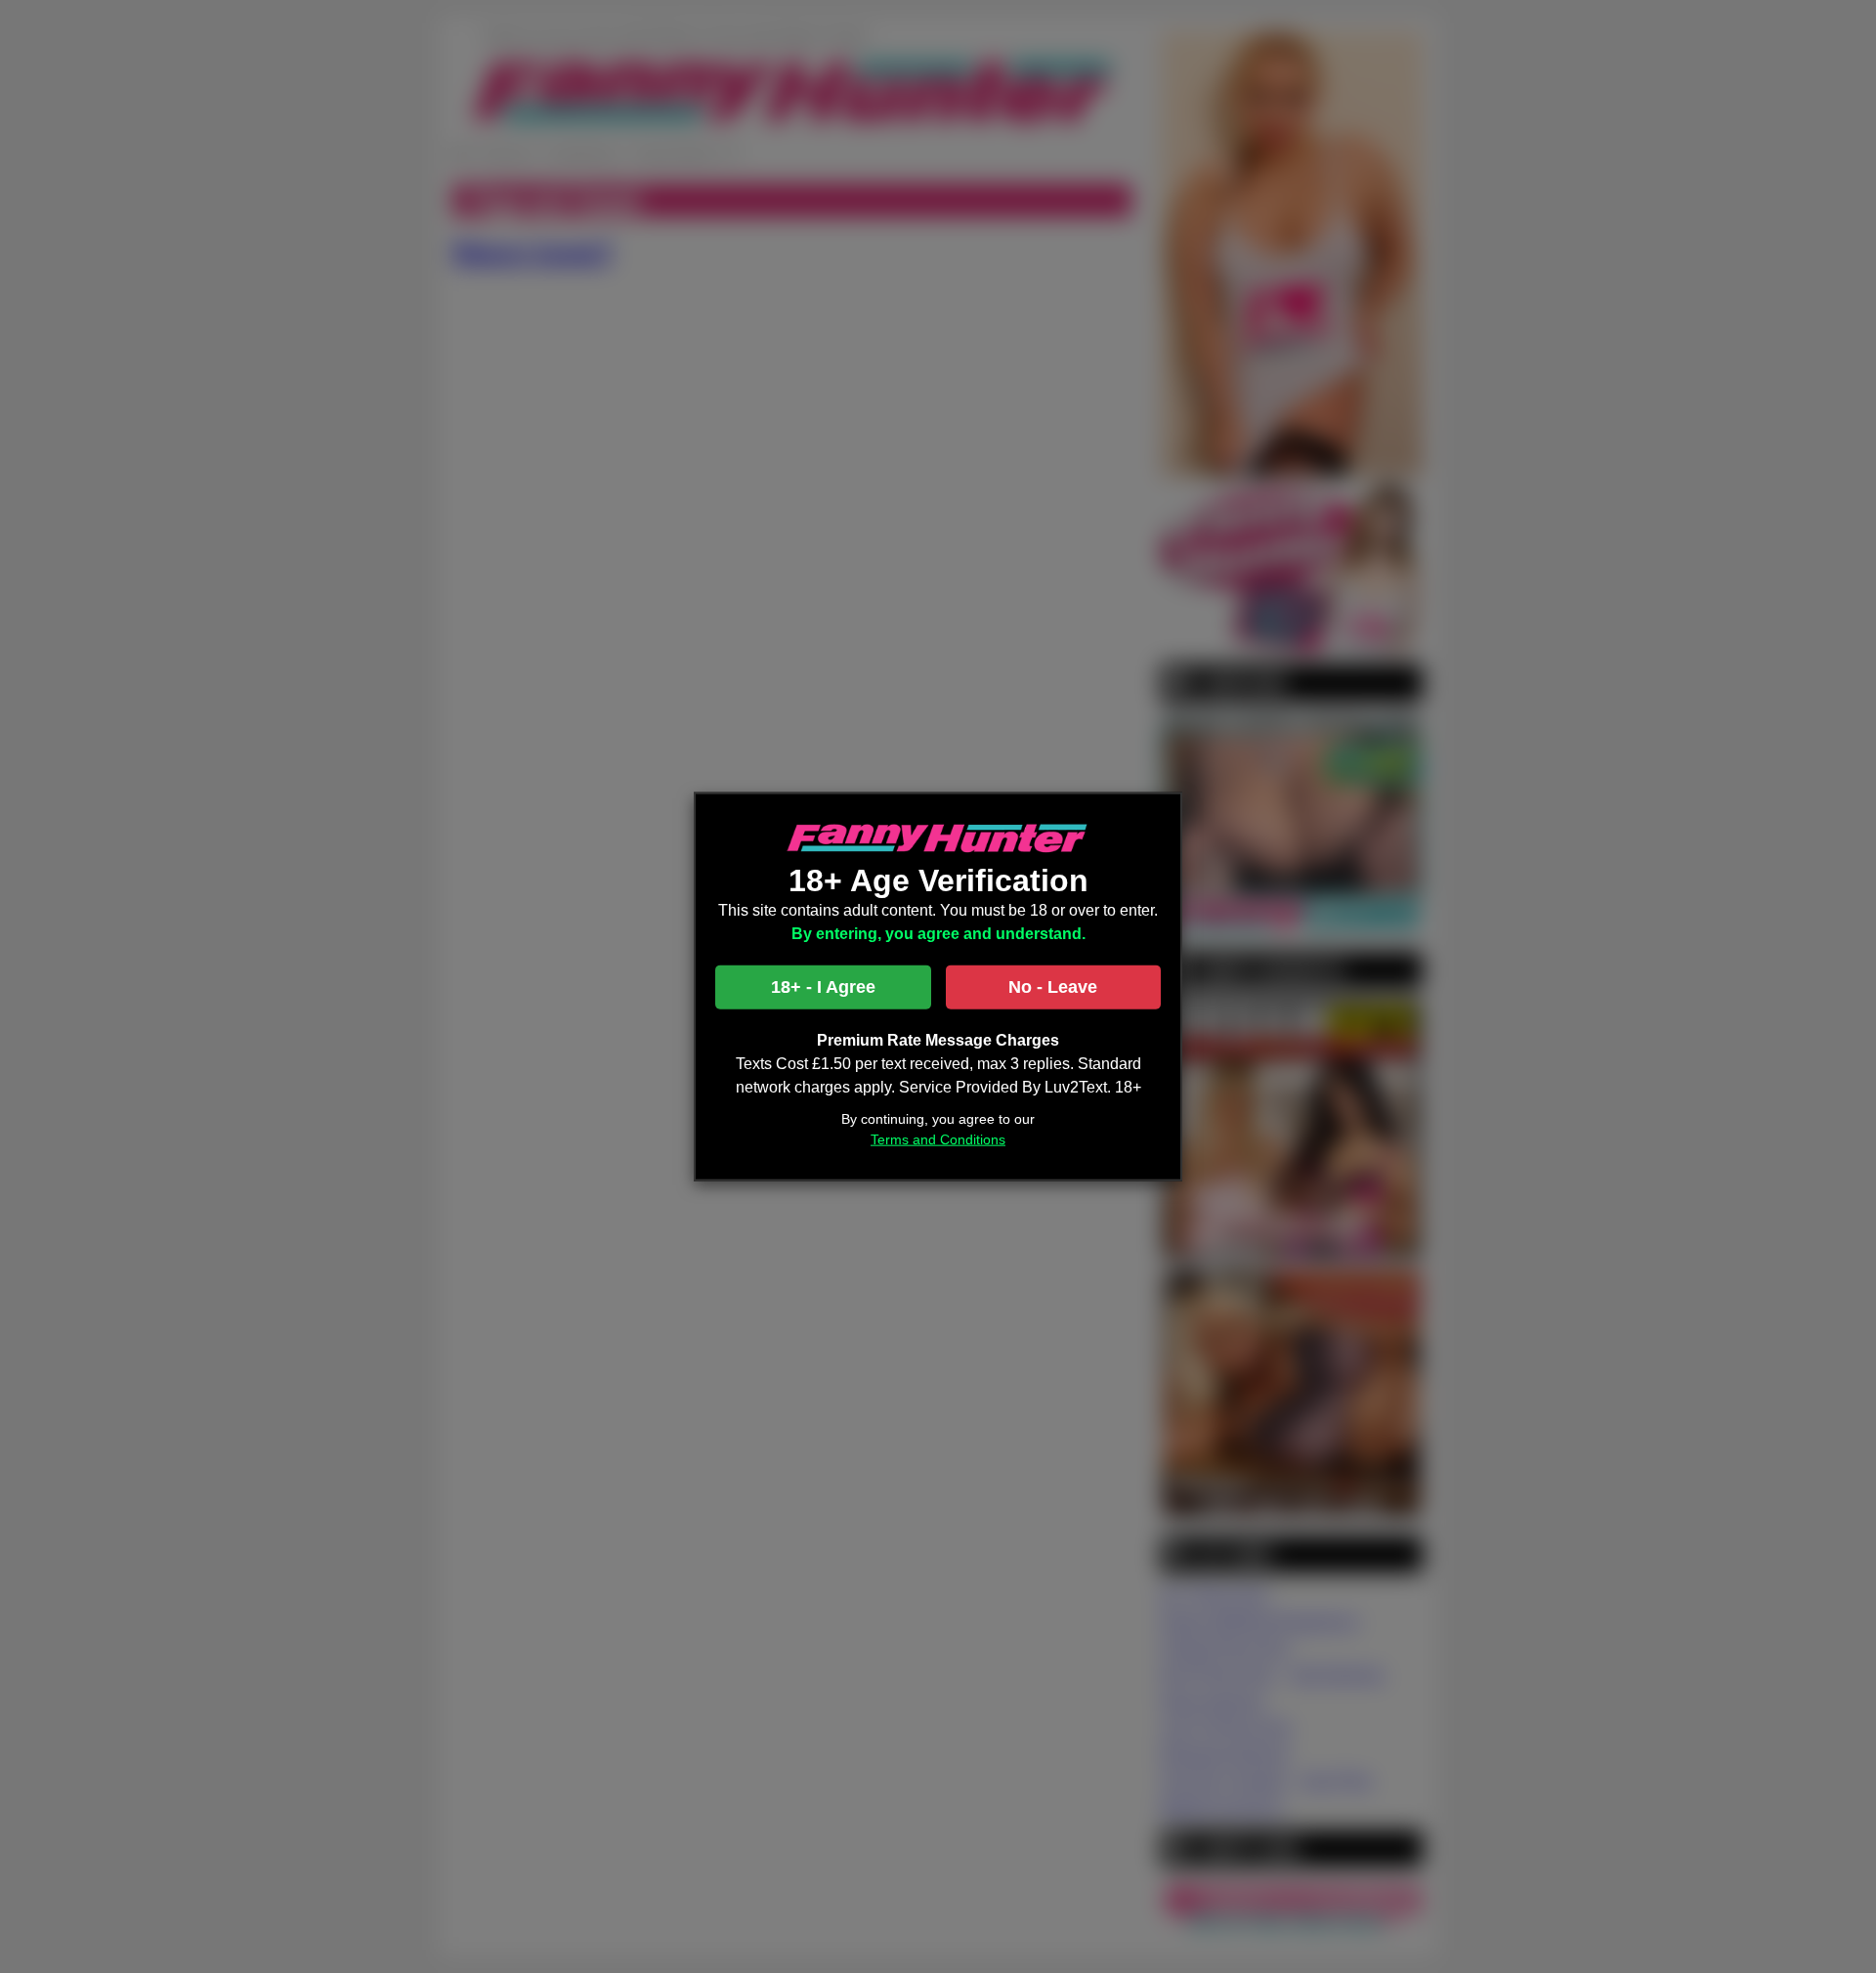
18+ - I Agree (823, 987)
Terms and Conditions (938, 1139)
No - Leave (1053, 987)
